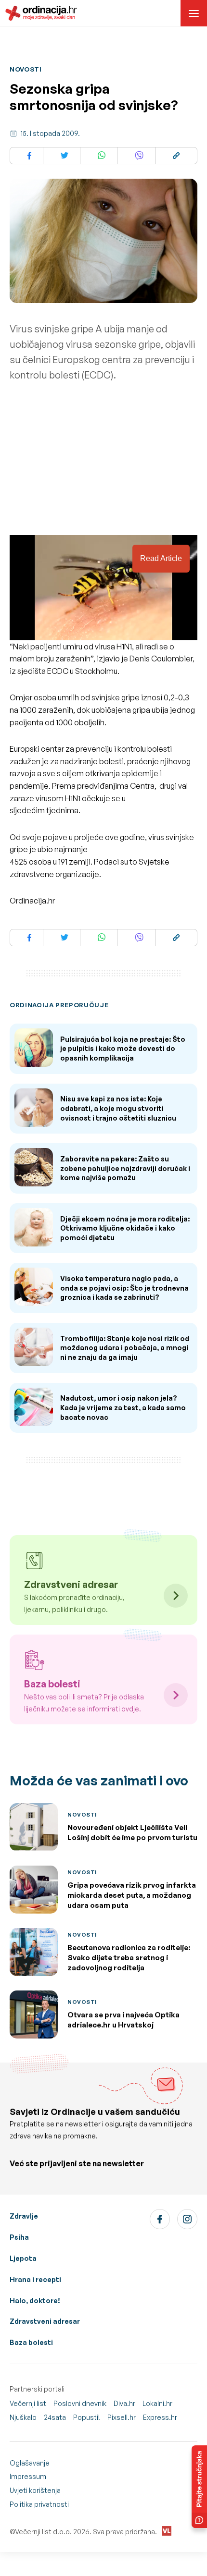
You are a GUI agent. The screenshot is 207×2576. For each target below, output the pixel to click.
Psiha (19, 2237)
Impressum (28, 2476)
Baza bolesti (31, 2342)
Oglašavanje (30, 2463)
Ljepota (23, 2258)
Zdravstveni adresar (45, 2321)
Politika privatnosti (39, 2504)
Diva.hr (124, 2403)
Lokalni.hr (157, 2403)
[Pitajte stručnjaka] (199, 2487)
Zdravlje (24, 2216)
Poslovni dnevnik (80, 2403)
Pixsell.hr (122, 2417)
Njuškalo (23, 2417)
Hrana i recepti (35, 2279)
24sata (55, 2417)
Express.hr (160, 2417)
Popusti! (87, 2417)
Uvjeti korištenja (35, 2490)
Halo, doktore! (35, 2301)
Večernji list (28, 2403)
